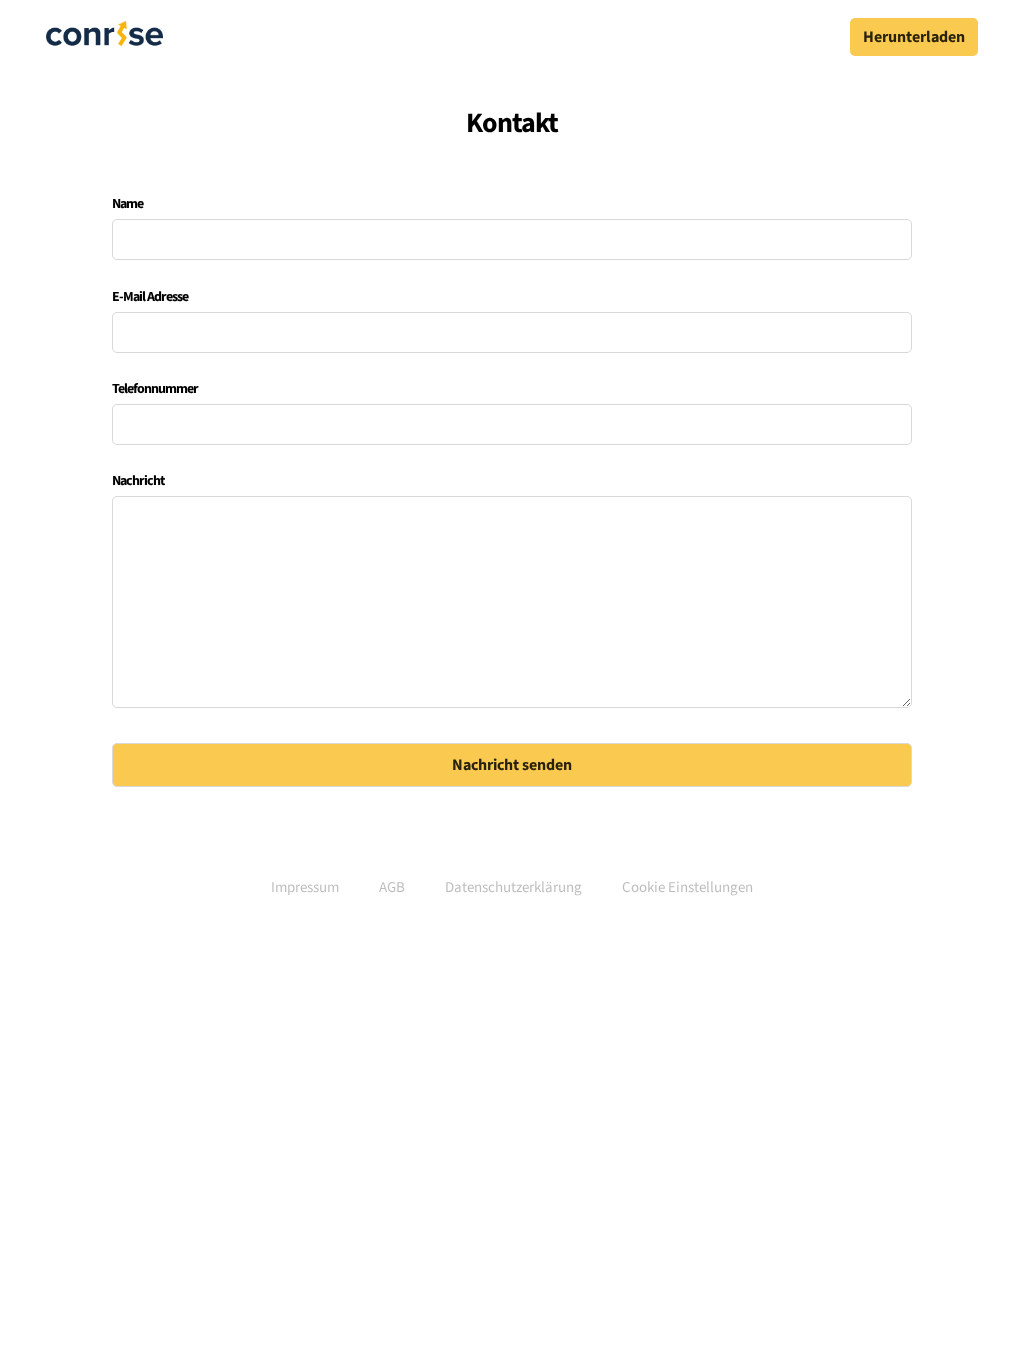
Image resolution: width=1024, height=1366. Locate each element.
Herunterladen (914, 37)
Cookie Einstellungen (687, 887)
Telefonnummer (155, 389)
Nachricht (138, 481)
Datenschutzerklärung (513, 887)
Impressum (305, 887)
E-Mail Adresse (150, 297)
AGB (392, 887)
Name (127, 204)
